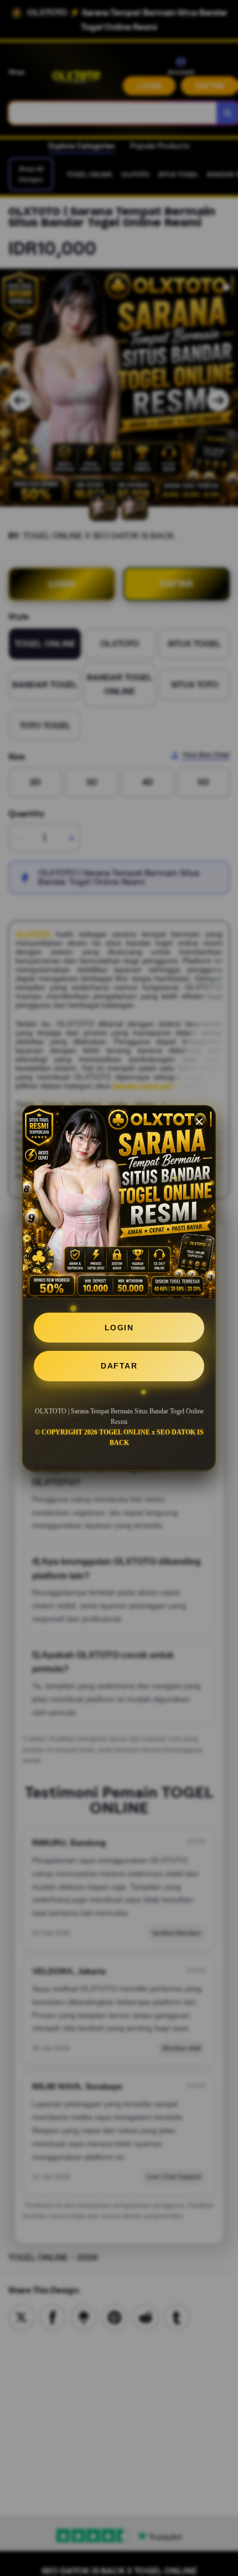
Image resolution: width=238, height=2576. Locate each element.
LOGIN (119, 1328)
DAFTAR (119, 1366)
